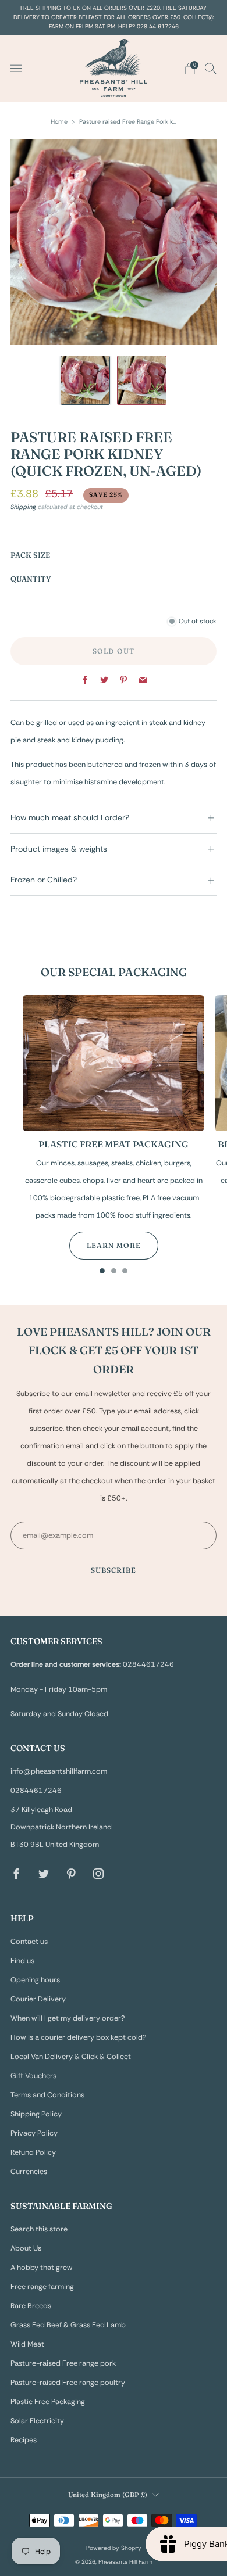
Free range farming (42, 2287)
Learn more (114, 1245)
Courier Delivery (38, 1999)
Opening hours (35, 1980)
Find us (22, 1961)
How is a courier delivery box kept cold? (79, 2037)
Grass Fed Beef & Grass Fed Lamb (68, 2325)
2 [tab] (114, 1273)
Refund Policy (33, 2152)
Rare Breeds (31, 2306)
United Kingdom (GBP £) (108, 2495)
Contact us (29, 1942)
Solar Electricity (37, 2421)
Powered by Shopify (114, 2548)
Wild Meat (27, 2344)
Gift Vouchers (33, 2076)
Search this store (39, 2229)
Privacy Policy (34, 2133)
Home (59, 121)
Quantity (31, 579)
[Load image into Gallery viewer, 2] (142, 380)
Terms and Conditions (47, 2095)
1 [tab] (102, 1273)
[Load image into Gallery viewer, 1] (85, 380)
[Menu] (16, 69)
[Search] (211, 68)
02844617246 (36, 1791)
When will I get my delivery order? (68, 2018)
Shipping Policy (36, 2114)
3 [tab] (125, 1273)
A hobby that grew (42, 2268)
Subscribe (114, 1570)
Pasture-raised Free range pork (63, 2363)
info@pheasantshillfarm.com (59, 1771)
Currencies (29, 2172)
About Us (26, 2248)
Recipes (24, 2440)
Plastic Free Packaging (48, 2402)
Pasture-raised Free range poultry (68, 2383)
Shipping (23, 507)
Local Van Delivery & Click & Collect (71, 2057)
